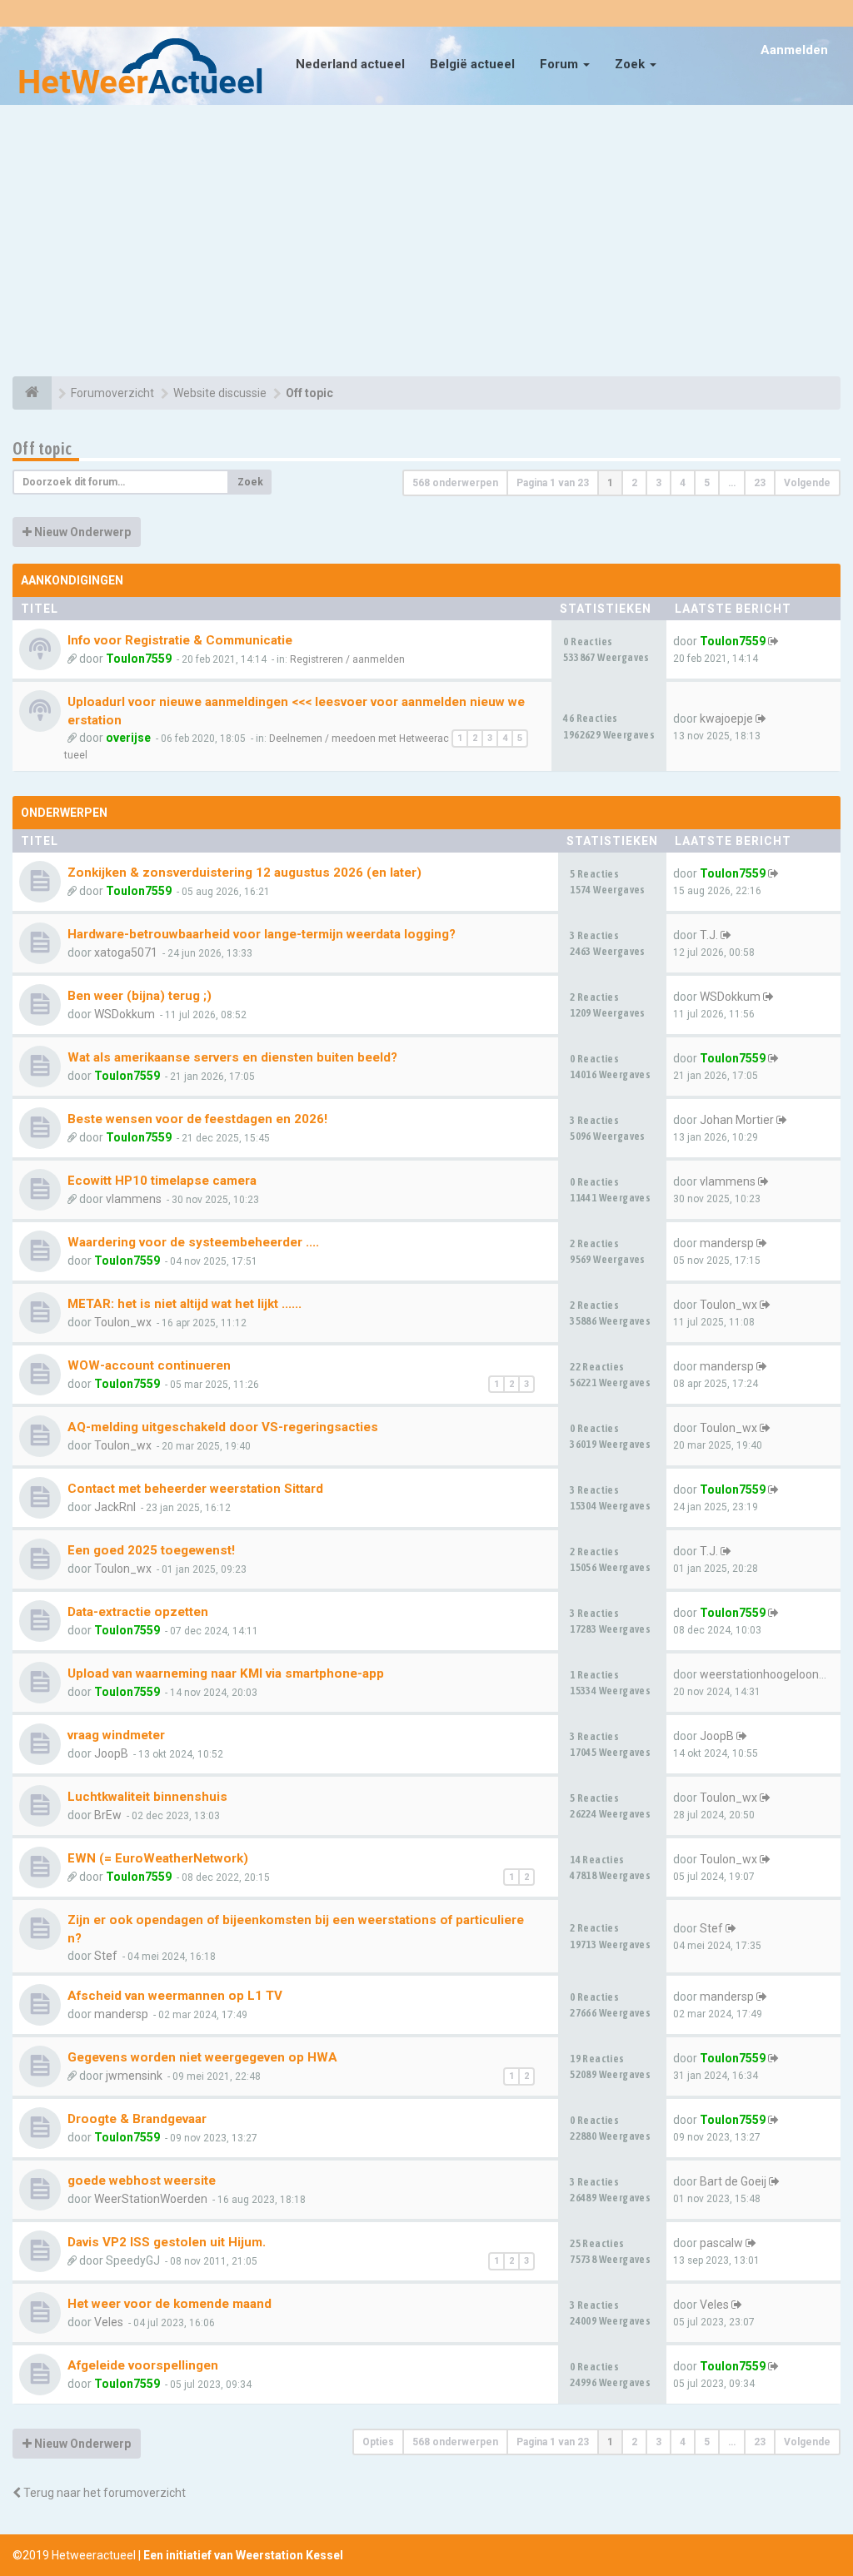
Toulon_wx (123, 1322)
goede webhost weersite (142, 2181)
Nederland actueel (350, 64)
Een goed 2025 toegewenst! (151, 1550)
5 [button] (707, 483)
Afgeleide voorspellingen (143, 2365)
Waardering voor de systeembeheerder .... (193, 1242)
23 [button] (760, 483)
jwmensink (134, 2076)
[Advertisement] (426, 243)
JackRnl (115, 1507)
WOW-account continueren (149, 1365)
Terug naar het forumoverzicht (103, 2493)
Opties (378, 2442)
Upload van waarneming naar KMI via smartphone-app (226, 1673)
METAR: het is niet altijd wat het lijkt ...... (185, 1304)
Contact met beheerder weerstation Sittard (195, 1489)
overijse (128, 738)
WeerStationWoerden (151, 2199)
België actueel (472, 64)
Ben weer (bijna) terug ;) (140, 996)
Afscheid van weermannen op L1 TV (175, 1996)
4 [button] (683, 483)
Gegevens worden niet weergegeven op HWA (202, 2057)
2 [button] (634, 483)
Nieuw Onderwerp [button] (81, 532)
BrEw (108, 1815)
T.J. (709, 935)
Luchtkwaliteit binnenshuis (147, 1797)
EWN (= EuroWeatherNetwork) (158, 1858)
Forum (561, 64)
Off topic (42, 448)
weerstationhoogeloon (759, 1674)
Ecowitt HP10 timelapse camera (162, 1181)
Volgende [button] (807, 483)
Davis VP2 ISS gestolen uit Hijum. (167, 2242)
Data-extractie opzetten (138, 1612)
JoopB (111, 1753)
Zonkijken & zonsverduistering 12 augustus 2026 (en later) (244, 873)
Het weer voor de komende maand (170, 2304)
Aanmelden (794, 50)
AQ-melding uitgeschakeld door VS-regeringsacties (223, 1427)
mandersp (727, 1243)
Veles (109, 2322)
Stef (106, 1956)
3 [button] (658, 483)
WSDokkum (125, 1014)
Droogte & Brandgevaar (137, 2119)
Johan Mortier (737, 1120)
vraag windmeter (116, 1735)
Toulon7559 (139, 659)
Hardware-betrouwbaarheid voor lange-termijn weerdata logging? (262, 934)
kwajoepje (726, 719)
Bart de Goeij (733, 2181)
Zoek (631, 64)
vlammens (134, 1199)
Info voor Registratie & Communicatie (180, 640)
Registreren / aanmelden (347, 659)
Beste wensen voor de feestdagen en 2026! (197, 1119)
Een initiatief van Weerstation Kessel (243, 2555)
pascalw (721, 2243)
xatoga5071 (126, 952)
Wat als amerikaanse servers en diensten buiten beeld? (232, 1057)
